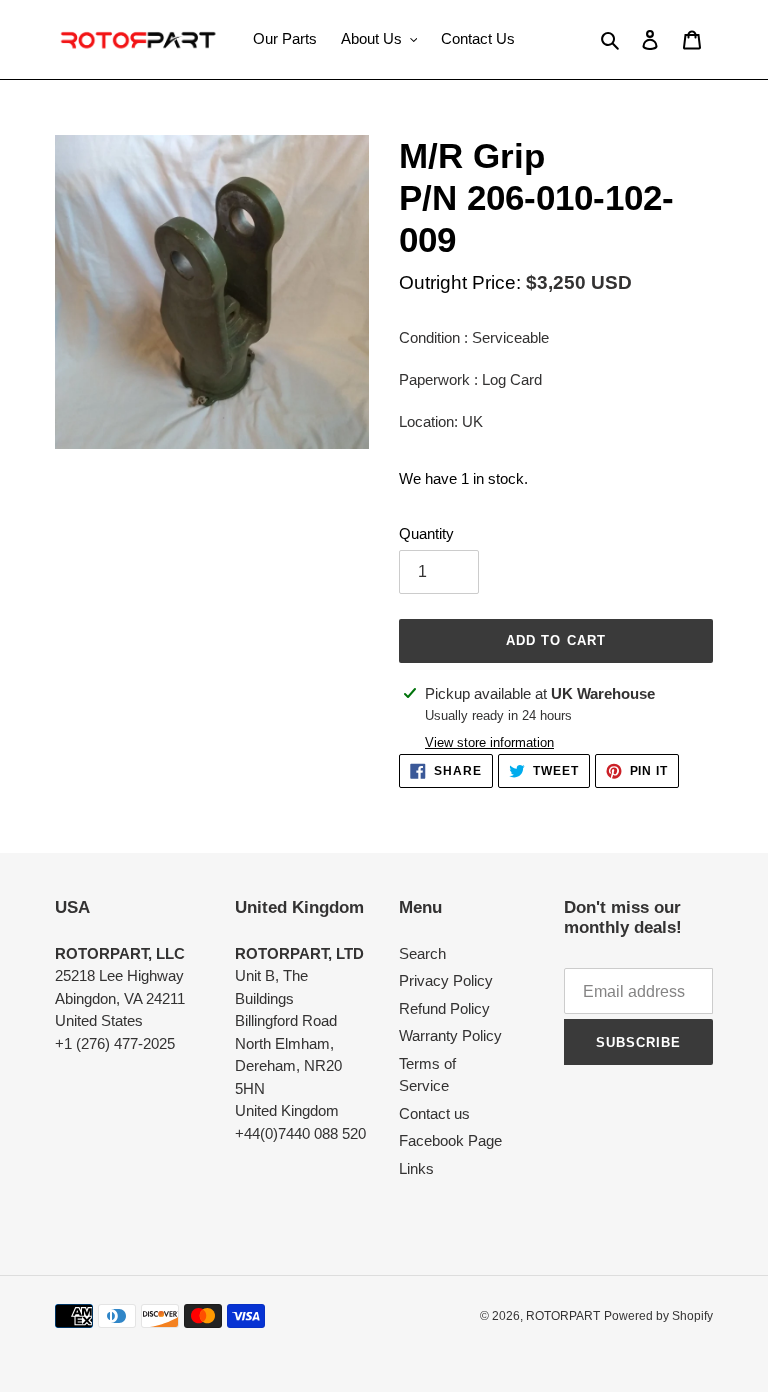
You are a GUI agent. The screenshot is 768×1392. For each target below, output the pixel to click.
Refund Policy (444, 1008)
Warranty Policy (450, 1035)
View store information (489, 742)
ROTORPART (563, 1316)
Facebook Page (450, 1140)
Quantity (426, 533)
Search (422, 953)
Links (416, 1168)
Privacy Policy (446, 980)
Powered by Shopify (658, 1316)
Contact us (434, 1113)
